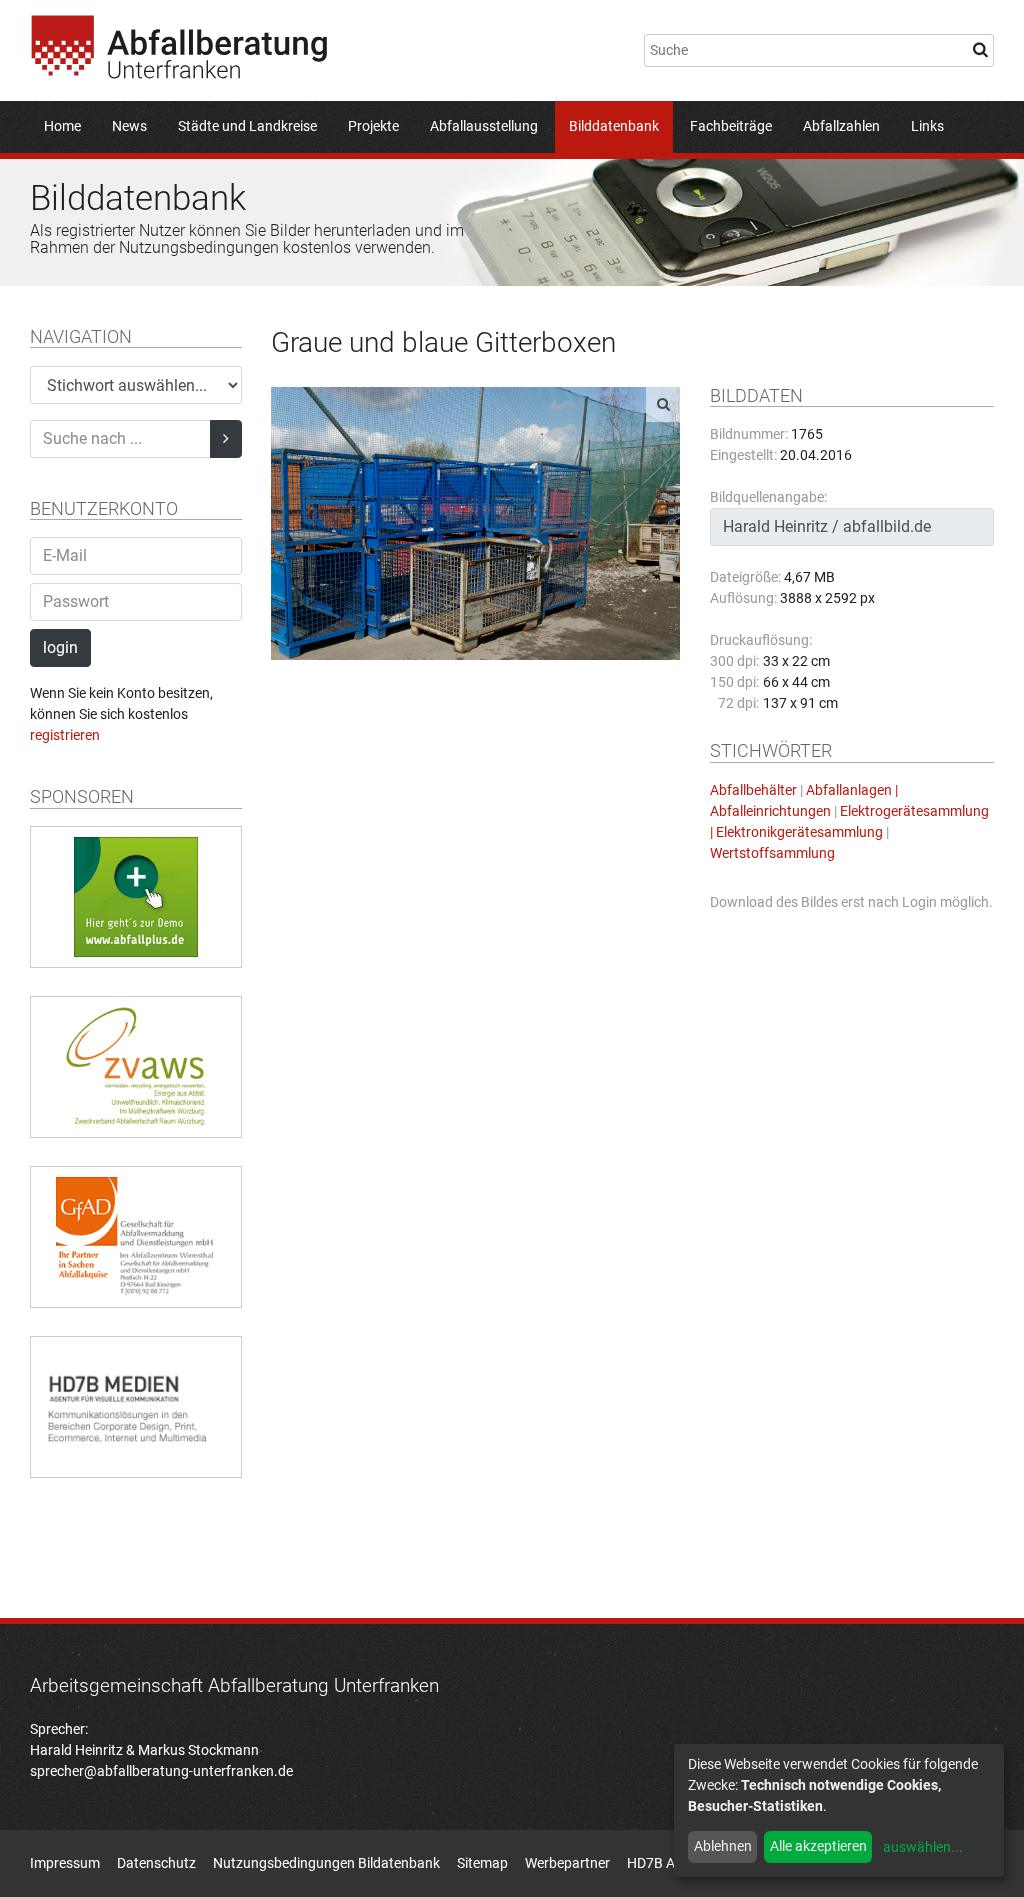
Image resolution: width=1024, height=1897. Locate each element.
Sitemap (482, 1863)
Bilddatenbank (614, 126)
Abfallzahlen (841, 126)
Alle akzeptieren (818, 1846)
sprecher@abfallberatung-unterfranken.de (161, 1771)
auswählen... (923, 1847)
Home (62, 126)
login (60, 647)
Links (927, 126)
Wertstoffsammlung (772, 853)
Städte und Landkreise (247, 126)
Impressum (65, 1863)
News (129, 126)
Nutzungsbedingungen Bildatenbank (326, 1863)
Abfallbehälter (753, 790)
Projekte (373, 126)
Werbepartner (567, 1863)
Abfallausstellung (484, 126)
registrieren (65, 735)
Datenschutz (156, 1863)
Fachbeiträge (731, 126)
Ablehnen (723, 1846)
